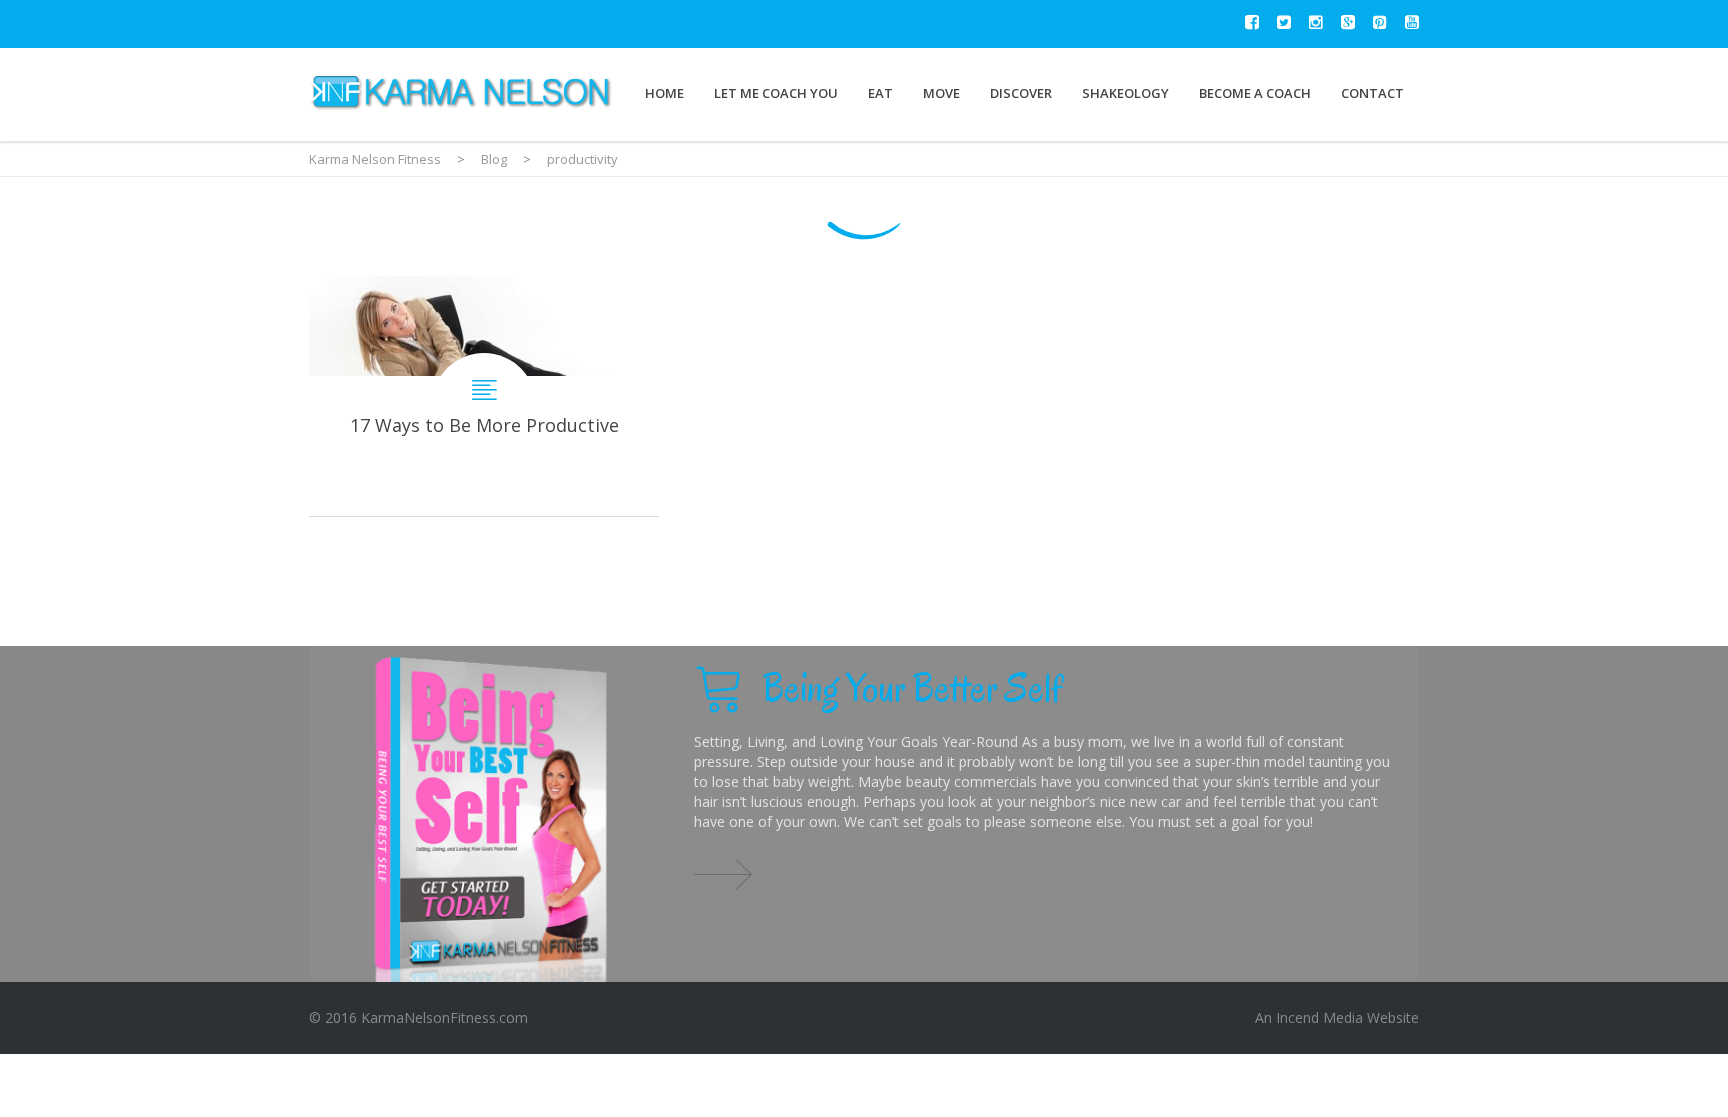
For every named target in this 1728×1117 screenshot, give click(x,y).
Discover (1021, 93)
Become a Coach (1255, 93)
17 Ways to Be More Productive (484, 396)
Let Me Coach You (776, 93)
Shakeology (1125, 93)
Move (941, 93)
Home (664, 93)
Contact (1372, 93)
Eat (880, 93)
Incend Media (1319, 1017)
